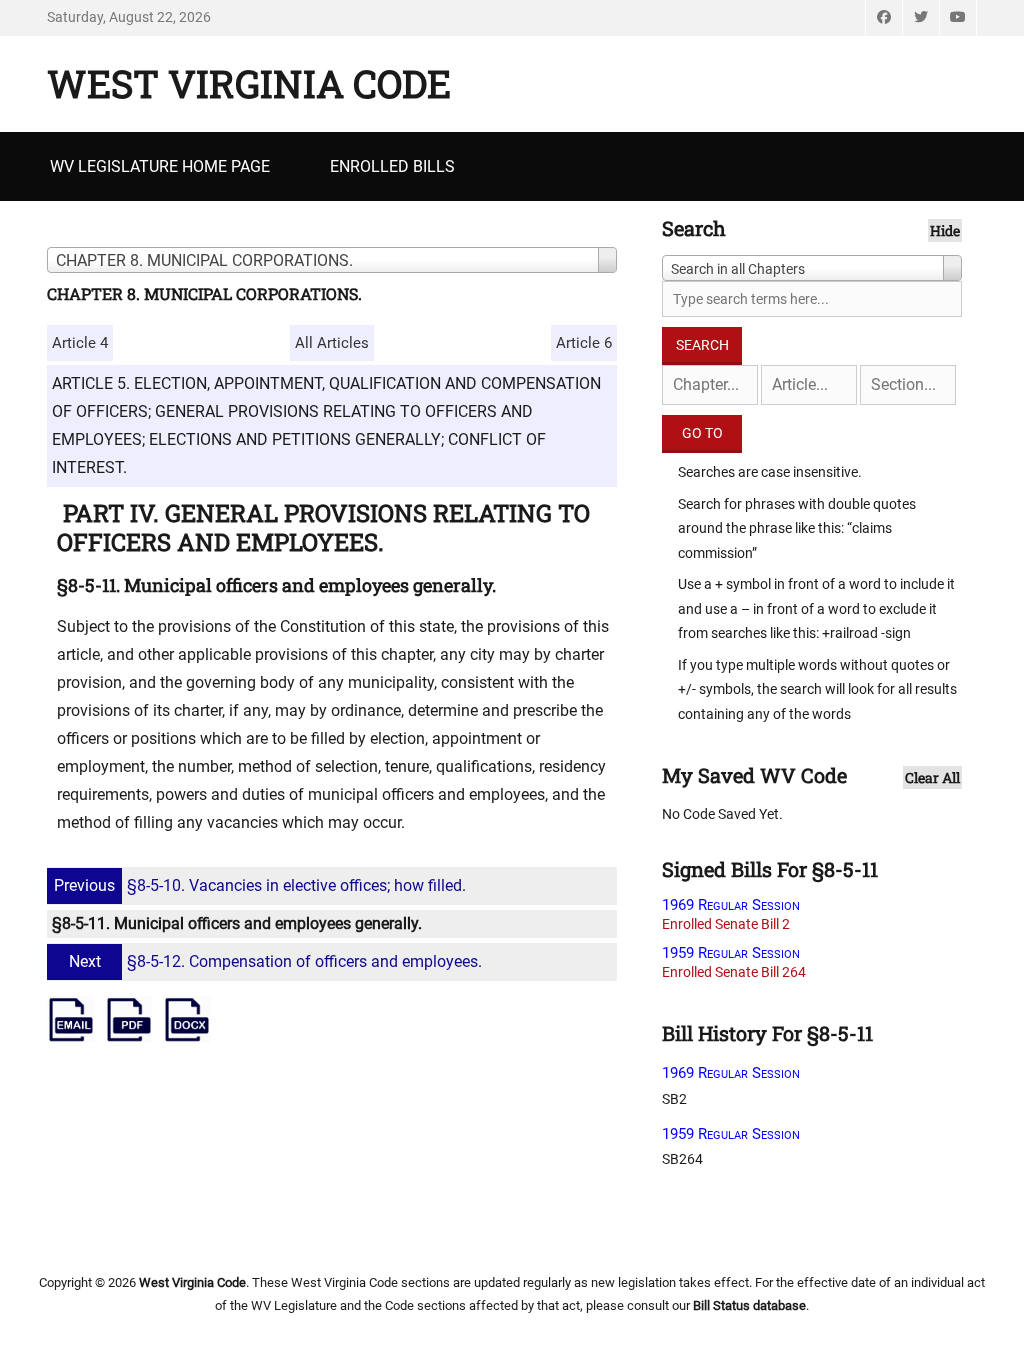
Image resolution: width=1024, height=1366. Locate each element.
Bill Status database (749, 1305)
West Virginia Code (249, 83)
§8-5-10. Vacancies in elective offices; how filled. (260, 885)
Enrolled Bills (392, 166)
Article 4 (80, 343)
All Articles (332, 343)
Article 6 (584, 343)
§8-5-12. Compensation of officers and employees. (275, 961)
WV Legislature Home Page (160, 166)
